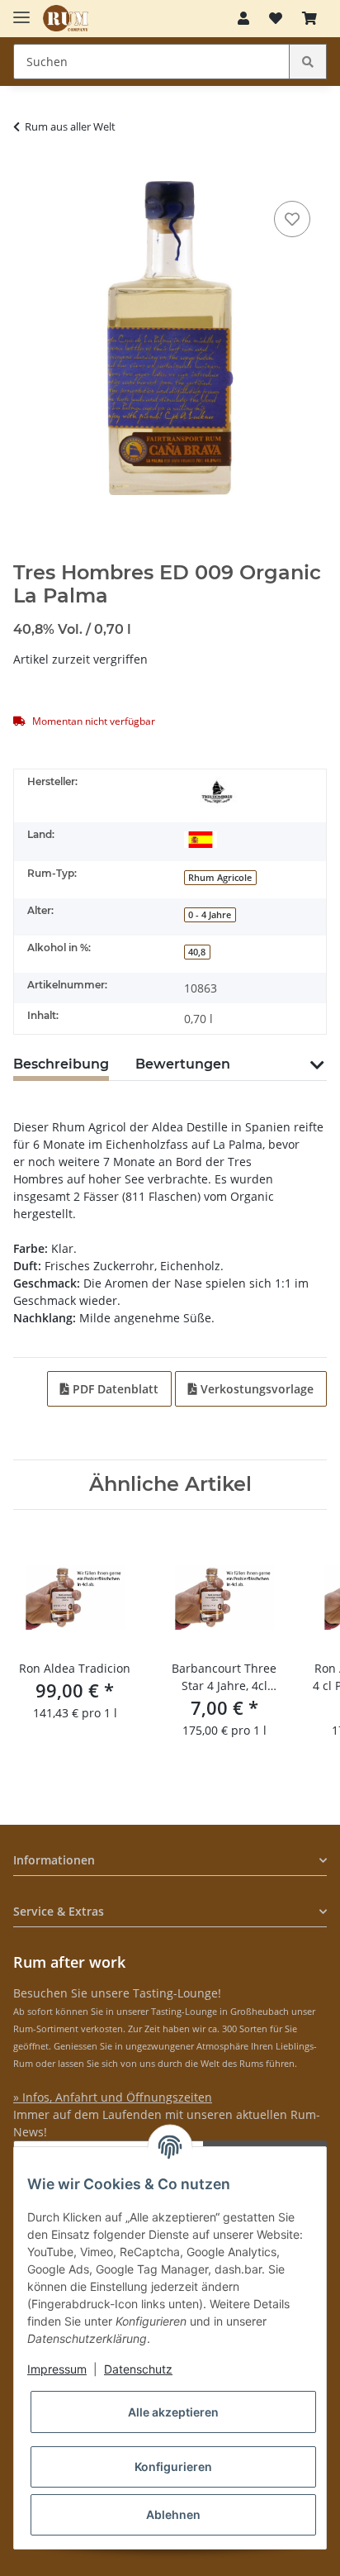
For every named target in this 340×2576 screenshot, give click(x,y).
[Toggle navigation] (21, 10)
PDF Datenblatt (114, 1389)
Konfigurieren (173, 2466)
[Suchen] (308, 62)
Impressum (57, 2369)
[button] (243, 18)
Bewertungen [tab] (183, 1064)
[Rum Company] (66, 19)
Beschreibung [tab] (61, 1064)
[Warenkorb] (309, 18)
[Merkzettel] (276, 18)
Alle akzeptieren (173, 2412)
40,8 (197, 952)
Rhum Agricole (220, 878)
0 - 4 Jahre (210, 915)
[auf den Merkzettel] (292, 219)
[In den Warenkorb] (26, 172)
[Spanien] (201, 838)
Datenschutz (138, 2369)
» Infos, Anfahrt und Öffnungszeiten (113, 2097)
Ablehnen (173, 2514)
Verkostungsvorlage (255, 1389)
